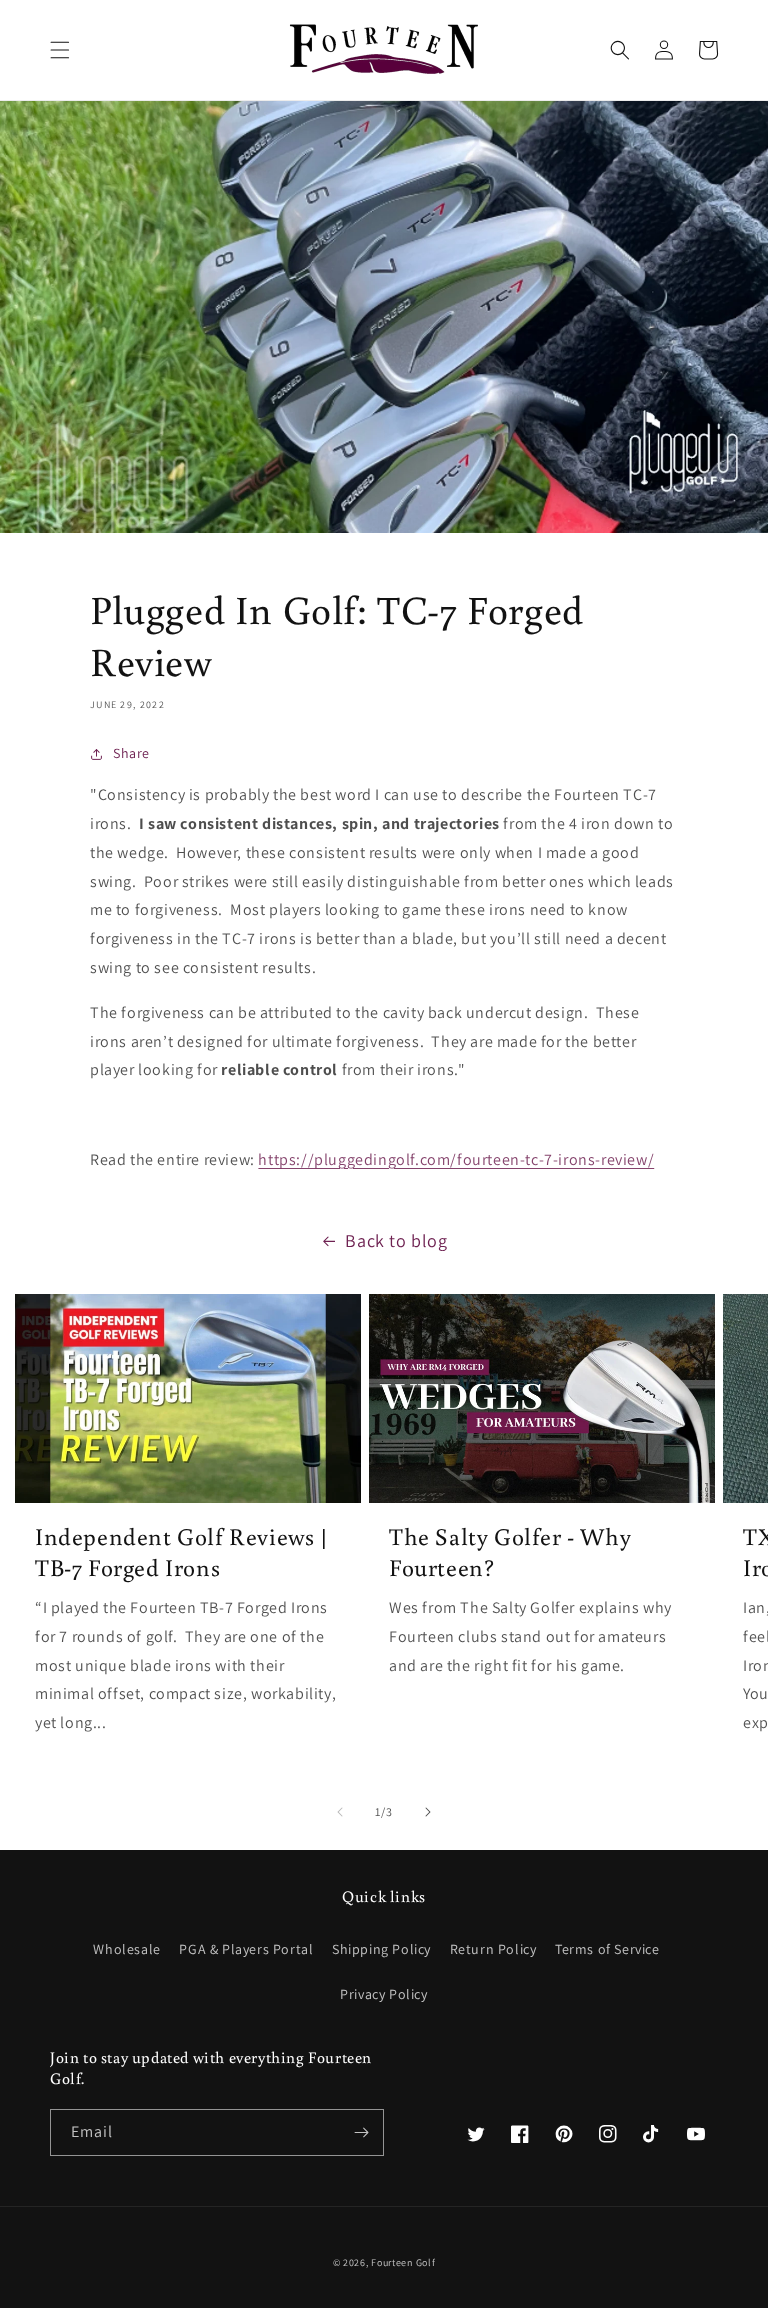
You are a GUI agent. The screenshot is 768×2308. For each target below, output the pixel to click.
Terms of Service (607, 1949)
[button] (60, 50)
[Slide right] (428, 1812)
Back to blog (396, 1240)
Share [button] (131, 753)
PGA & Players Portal (246, 1949)
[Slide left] (340, 1812)
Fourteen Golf (403, 2262)
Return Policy (493, 1949)
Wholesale (126, 1949)
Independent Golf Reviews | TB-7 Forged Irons (182, 1551)
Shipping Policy (381, 1949)
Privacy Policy (383, 1994)
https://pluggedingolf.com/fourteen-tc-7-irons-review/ (456, 1159)
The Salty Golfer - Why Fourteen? (510, 1551)
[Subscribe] (361, 2132)
